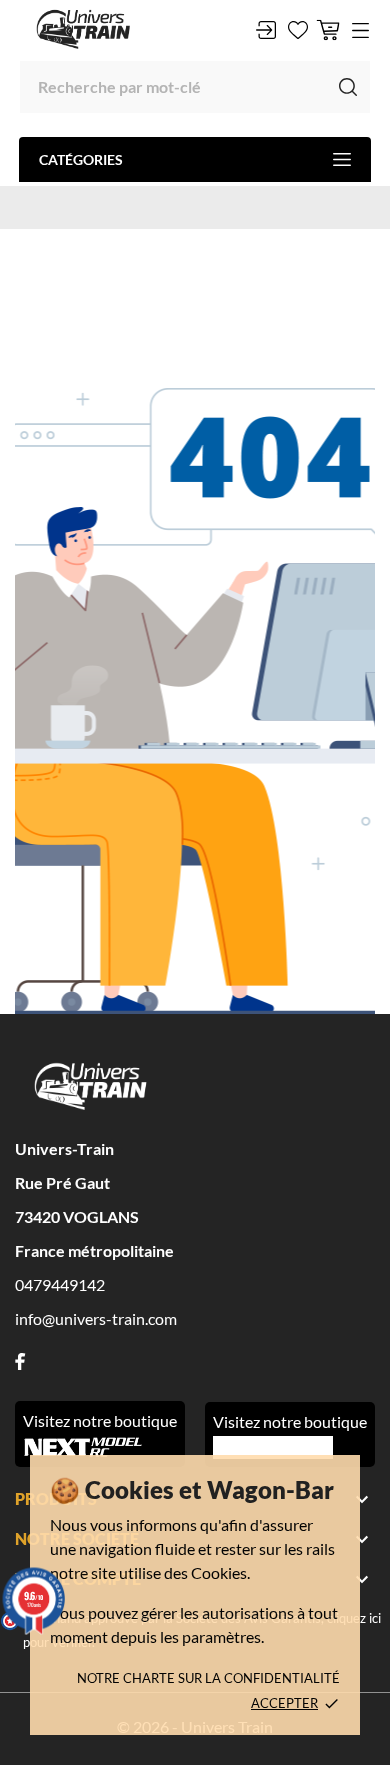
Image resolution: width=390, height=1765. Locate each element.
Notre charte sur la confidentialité (208, 1678)
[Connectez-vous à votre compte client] (266, 30)
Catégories (81, 159)
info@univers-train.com (96, 1318)
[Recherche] (348, 87)
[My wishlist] (298, 30)
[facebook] (20, 1361)
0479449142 (60, 1284)
